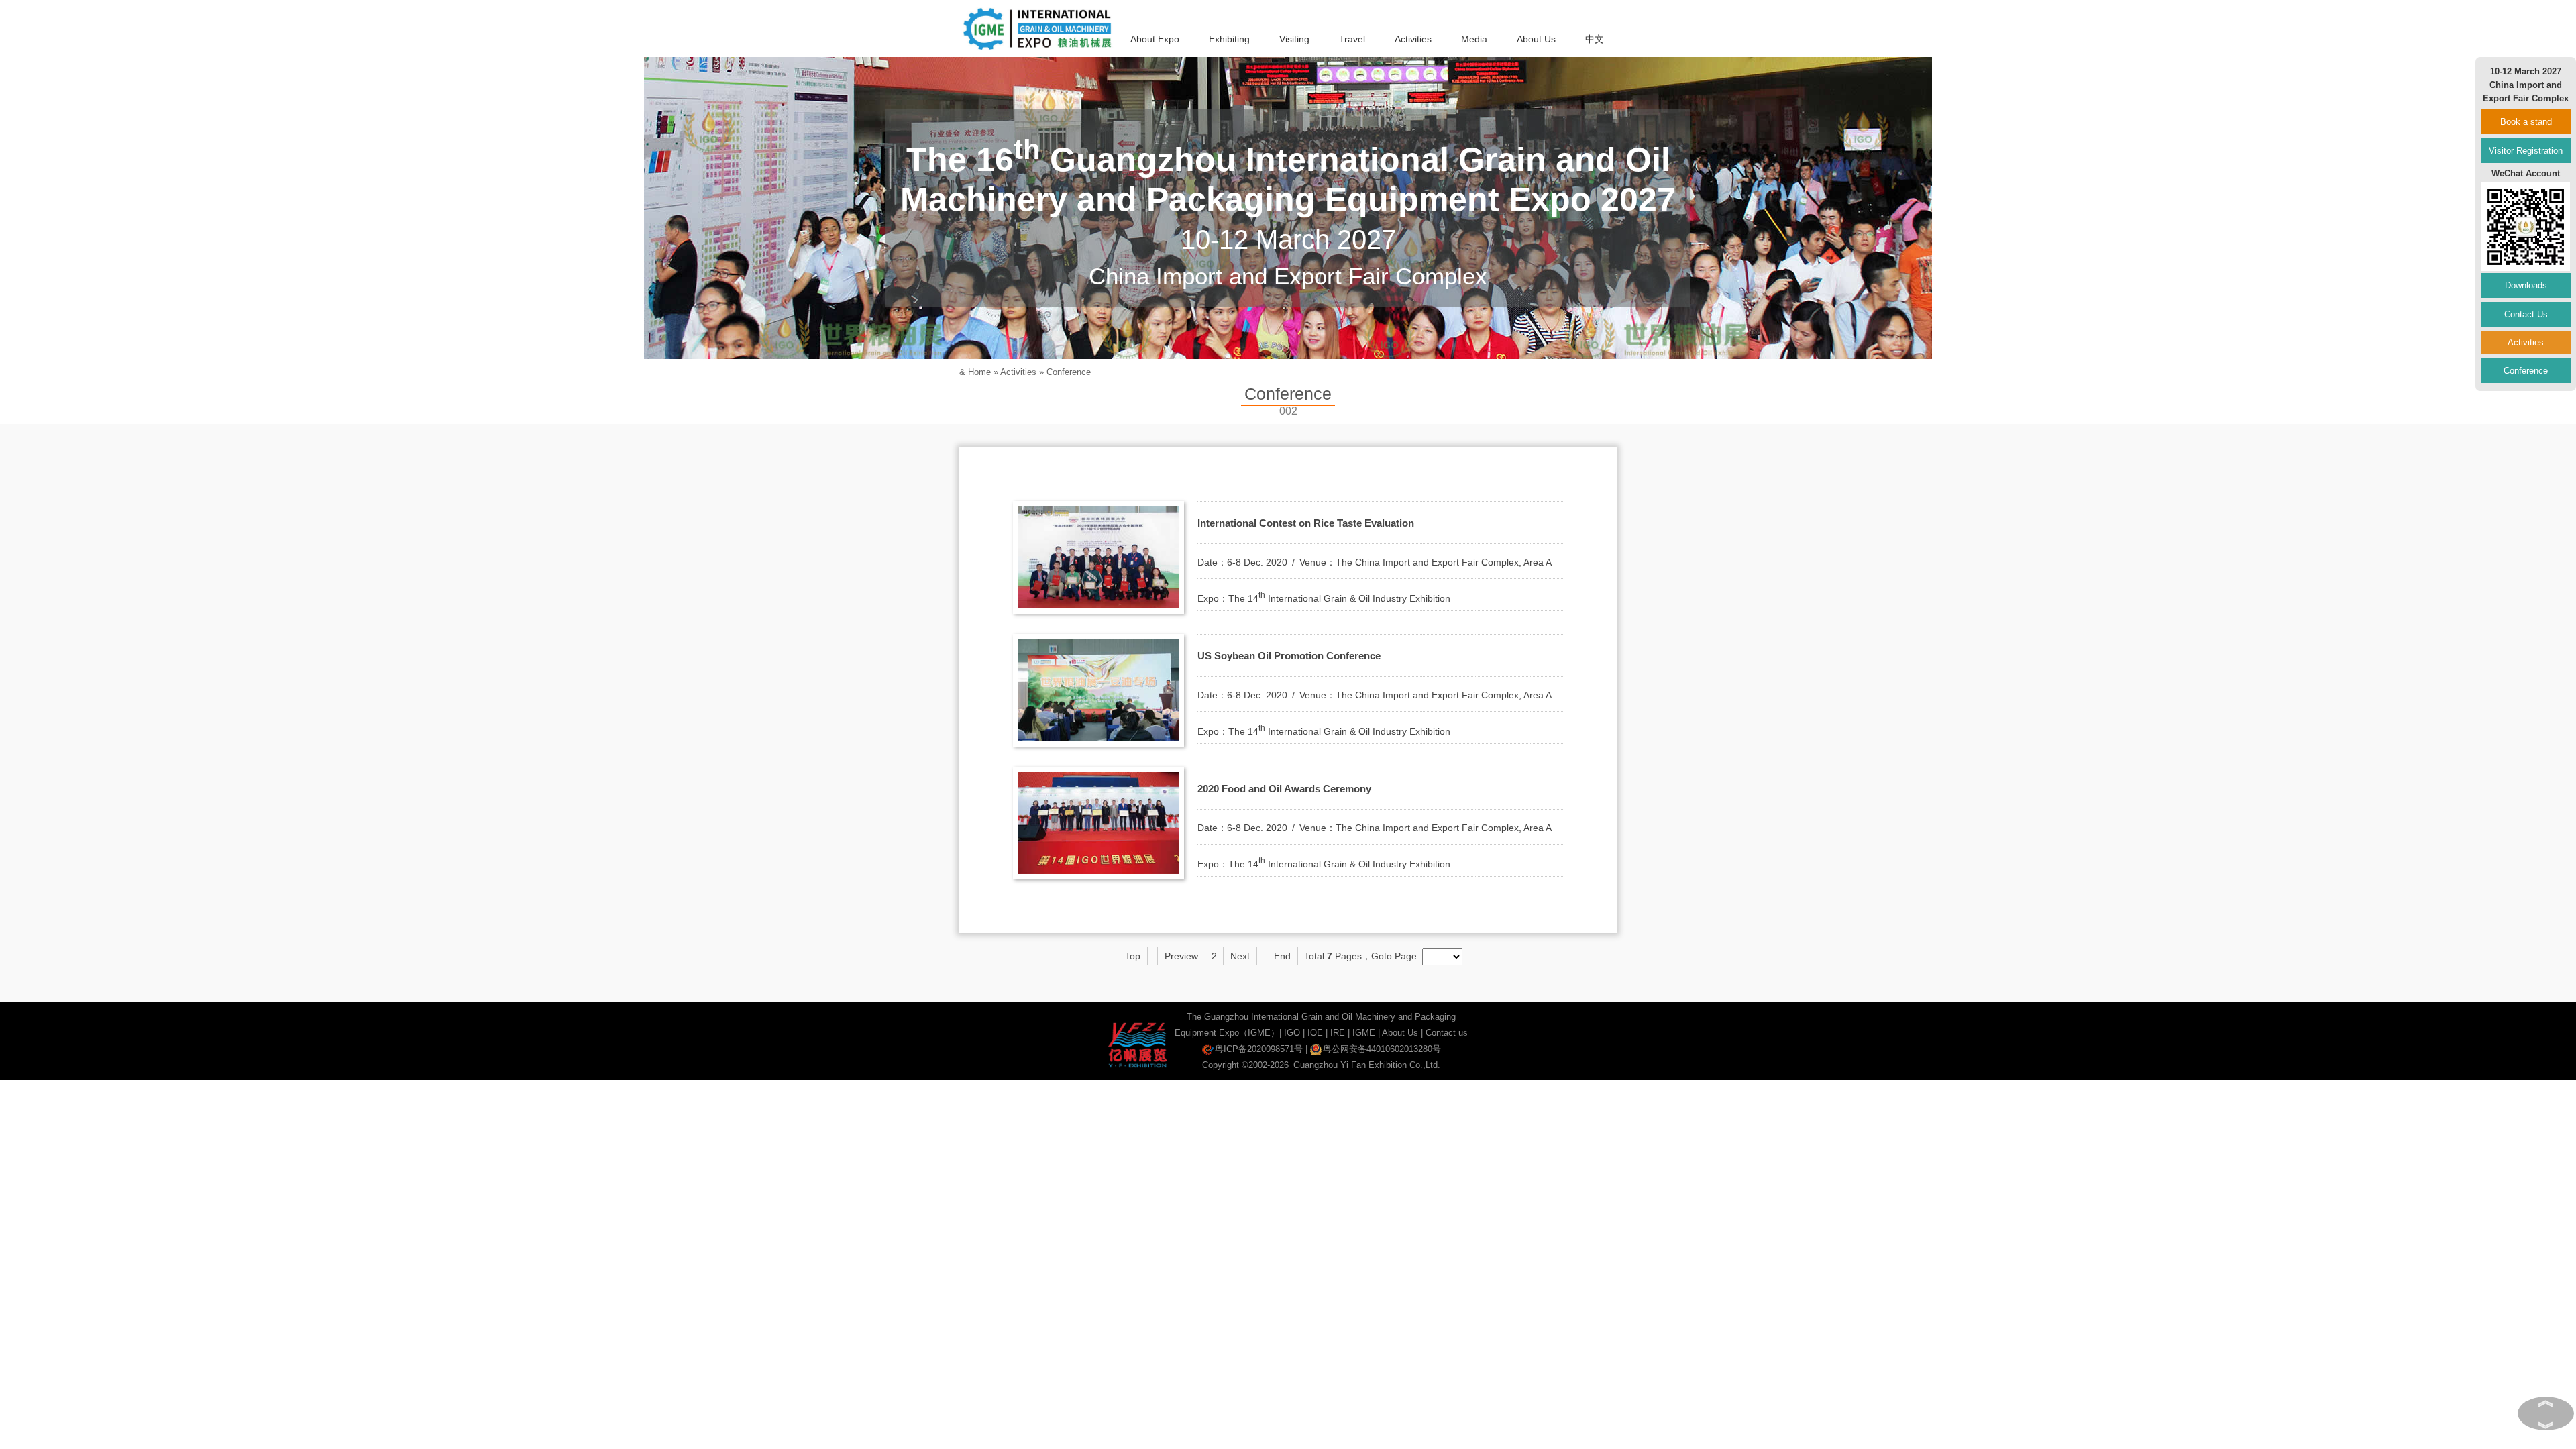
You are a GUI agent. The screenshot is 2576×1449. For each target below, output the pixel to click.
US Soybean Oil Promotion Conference (1289, 656)
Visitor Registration (2526, 151)
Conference (1069, 372)
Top (1133, 956)
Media (1474, 39)
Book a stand (2526, 122)
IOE (1315, 1033)
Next (1240, 956)
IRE (1338, 1033)
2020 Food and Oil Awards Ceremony (1284, 789)
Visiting (1294, 39)
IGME (1364, 1033)
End (1282, 956)
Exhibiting (1229, 39)
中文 (1595, 39)
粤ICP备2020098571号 (1259, 1049)
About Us (1536, 39)
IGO (1292, 1033)
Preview (1181, 956)
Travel (1352, 39)
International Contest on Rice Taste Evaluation (1306, 523)
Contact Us (2526, 314)
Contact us (1447, 1033)
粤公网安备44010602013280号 (1382, 1049)
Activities (1413, 39)
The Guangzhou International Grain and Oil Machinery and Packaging (1321, 1017)
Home (979, 372)
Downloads (2526, 285)
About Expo (1155, 39)
